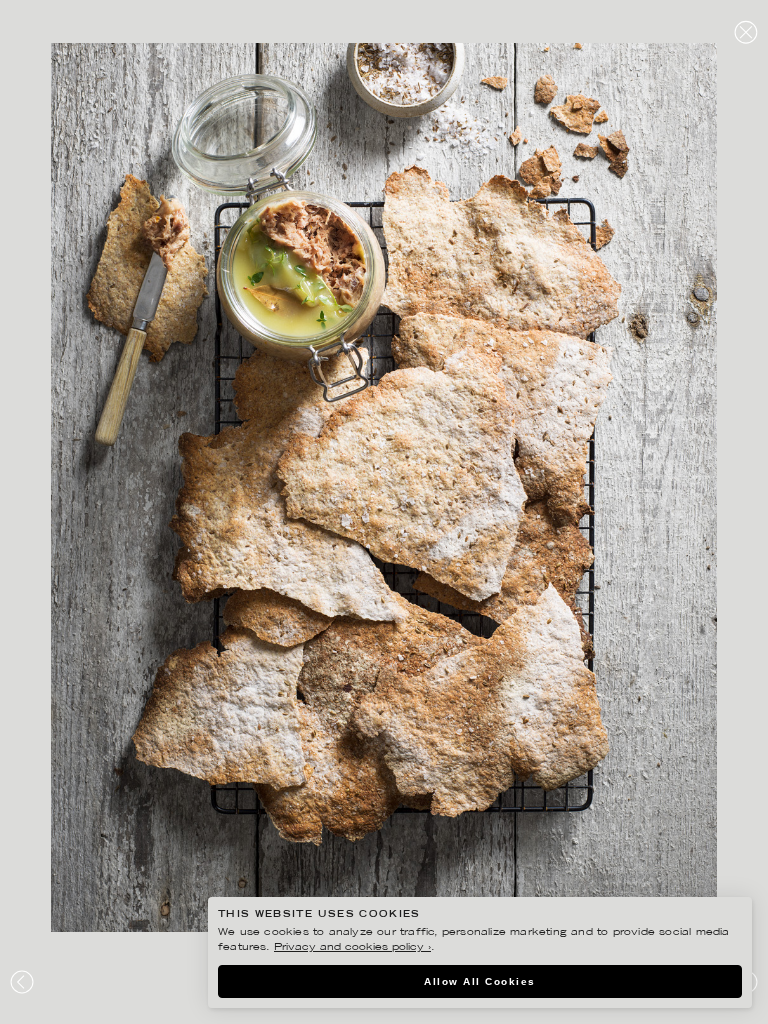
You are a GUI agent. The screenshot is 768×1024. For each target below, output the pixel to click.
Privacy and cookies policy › (352, 947)
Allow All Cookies (480, 981)
